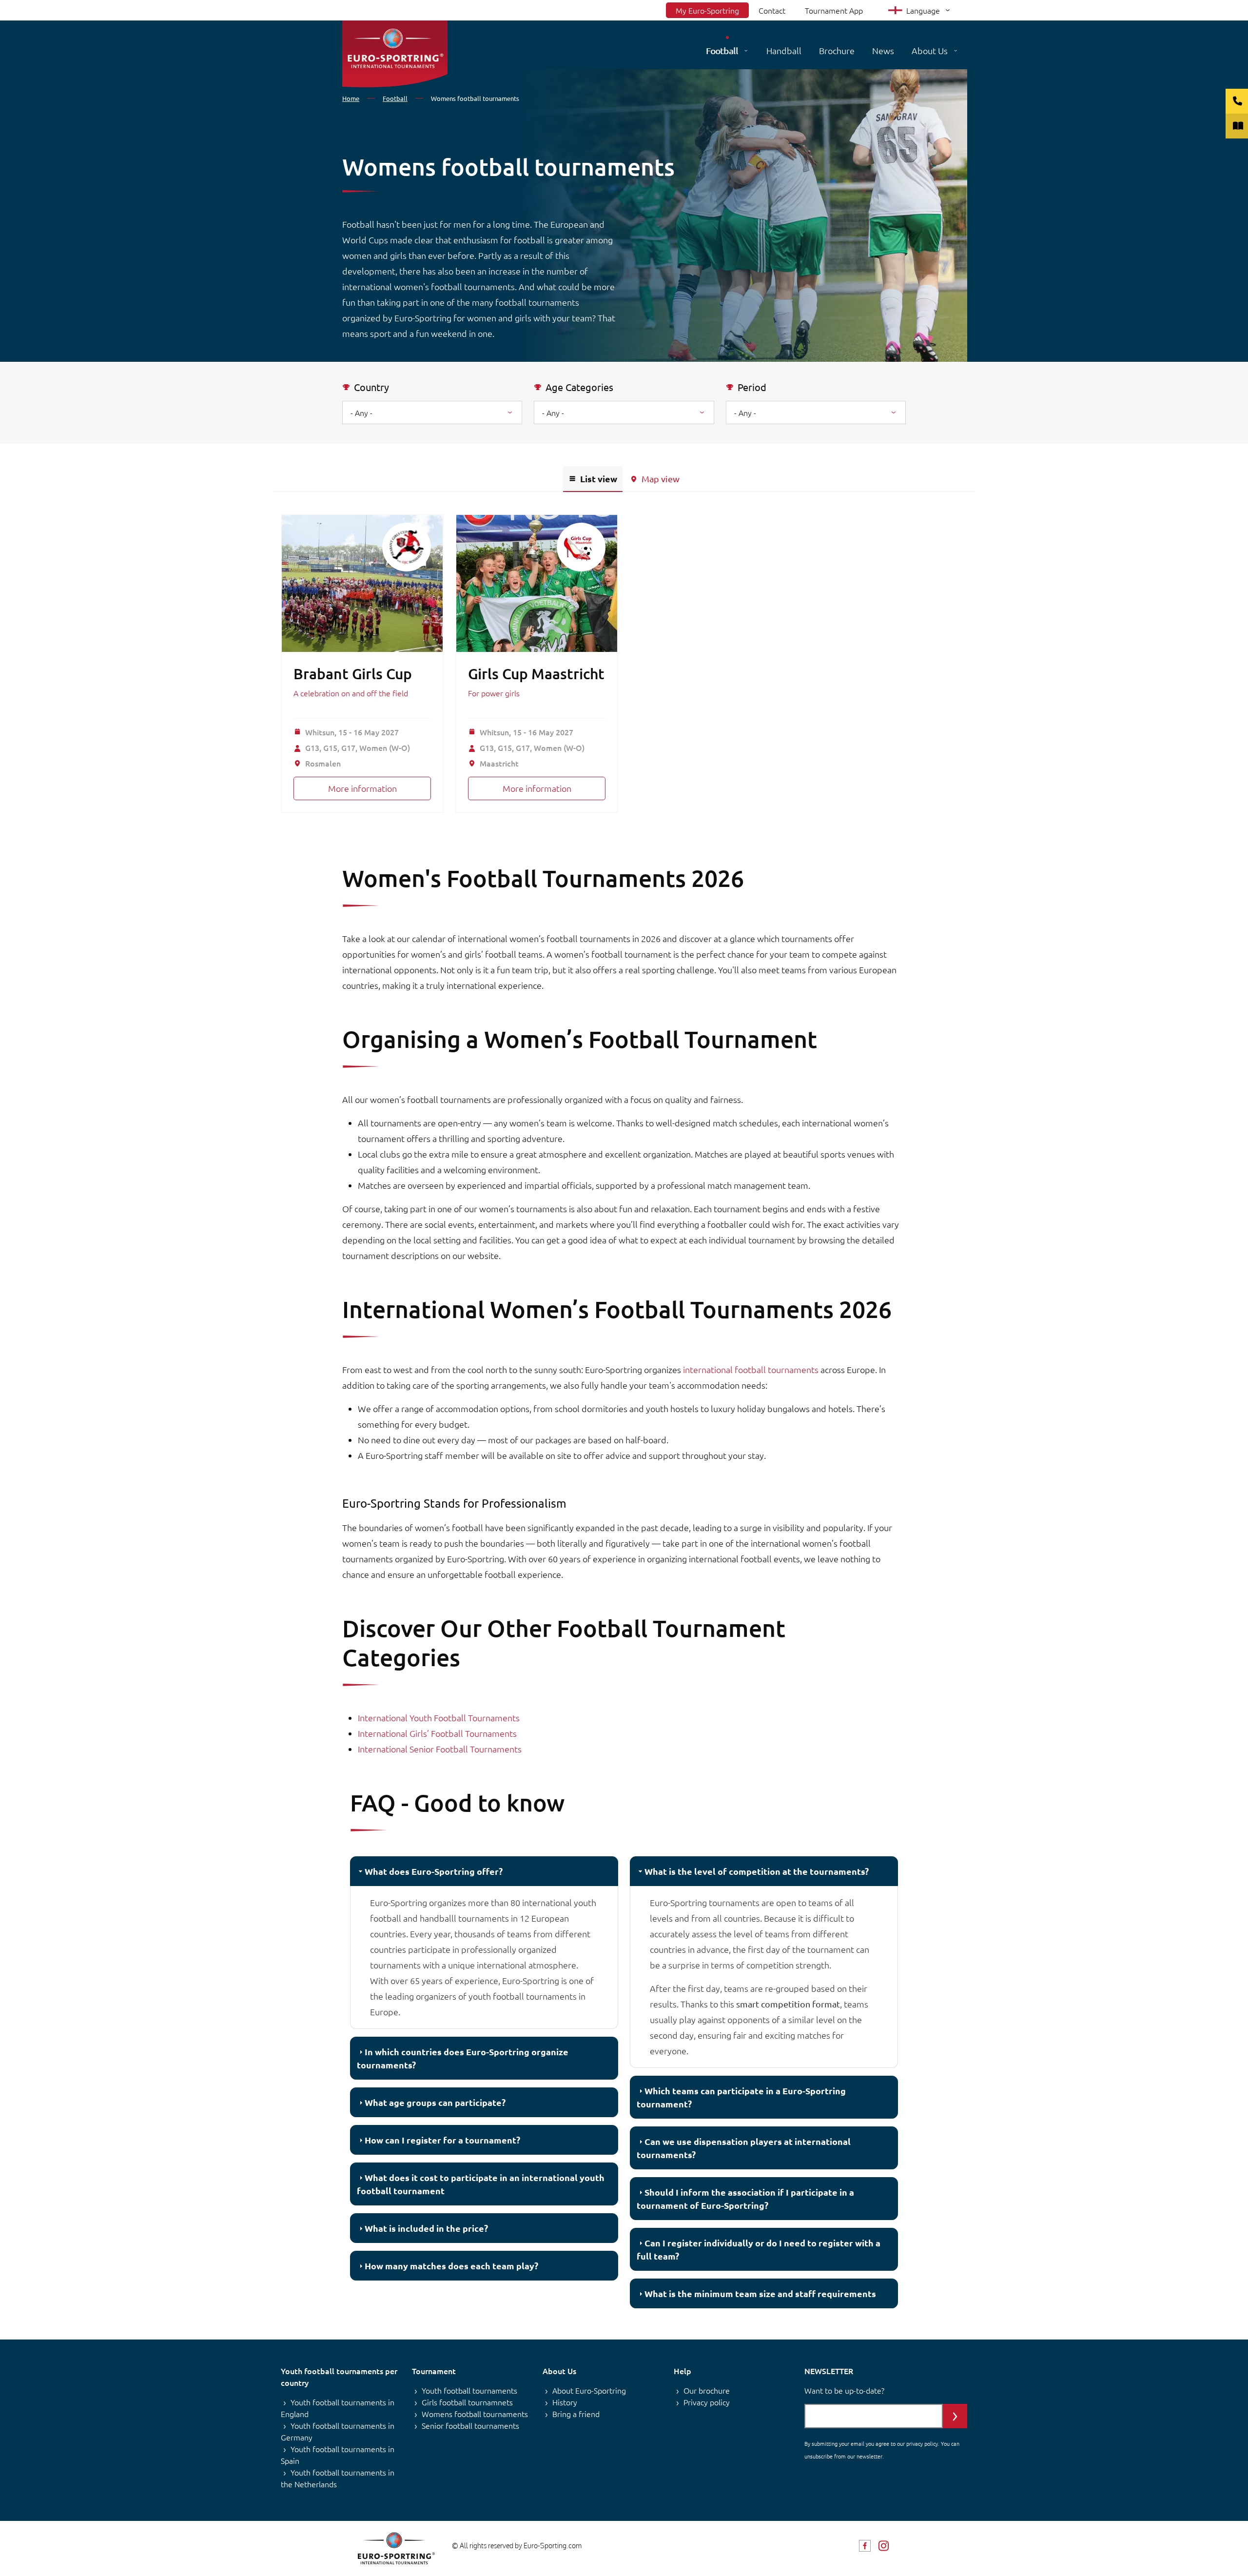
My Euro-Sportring (707, 10)
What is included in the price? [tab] (426, 2228)
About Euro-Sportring (589, 2390)
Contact (772, 10)
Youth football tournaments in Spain (338, 2455)
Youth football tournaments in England (338, 2408)
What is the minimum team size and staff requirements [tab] (760, 2293)
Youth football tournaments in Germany (338, 2431)
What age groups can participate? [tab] (435, 2102)
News (883, 50)
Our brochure (707, 2390)
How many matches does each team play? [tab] (451, 2266)
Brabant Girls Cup (353, 673)
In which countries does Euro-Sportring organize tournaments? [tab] (463, 2058)
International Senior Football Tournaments (440, 1749)
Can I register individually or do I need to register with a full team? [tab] (759, 2249)
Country (371, 387)
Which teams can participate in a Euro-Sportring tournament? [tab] (741, 2097)
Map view (661, 479)
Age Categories (579, 387)
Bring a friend (576, 2414)
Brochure (837, 50)
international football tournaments (751, 1369)
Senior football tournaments (470, 2425)
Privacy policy (707, 2402)
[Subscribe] (955, 2416)
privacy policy (922, 2443)
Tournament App (834, 10)
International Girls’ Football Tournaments (437, 1733)
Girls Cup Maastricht (536, 673)
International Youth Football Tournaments (439, 1718)
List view (599, 479)
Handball (784, 50)
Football (722, 50)
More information (362, 788)
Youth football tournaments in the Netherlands (338, 2478)
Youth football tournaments (469, 2390)
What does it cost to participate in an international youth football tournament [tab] (481, 2184)
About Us (930, 50)
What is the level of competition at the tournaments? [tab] (757, 1871)
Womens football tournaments (475, 2414)
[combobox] (624, 413)
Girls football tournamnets (467, 2402)
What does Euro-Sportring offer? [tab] (434, 1871)
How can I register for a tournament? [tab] (442, 2140)
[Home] (395, 54)
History (565, 2402)
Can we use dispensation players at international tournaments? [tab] (744, 2148)
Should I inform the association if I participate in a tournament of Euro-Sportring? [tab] (745, 2199)
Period (752, 387)
